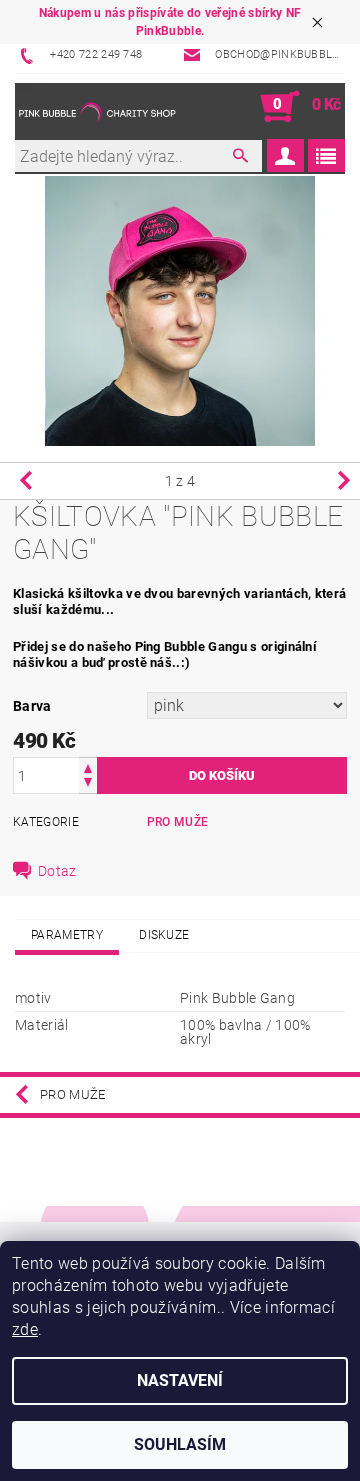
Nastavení (180, 1380)
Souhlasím (180, 1444)
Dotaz (57, 871)
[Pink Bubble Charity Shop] (97, 107)
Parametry (67, 935)
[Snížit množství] (88, 784)
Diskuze (164, 935)
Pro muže (178, 822)
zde (25, 1329)
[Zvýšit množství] (88, 766)
